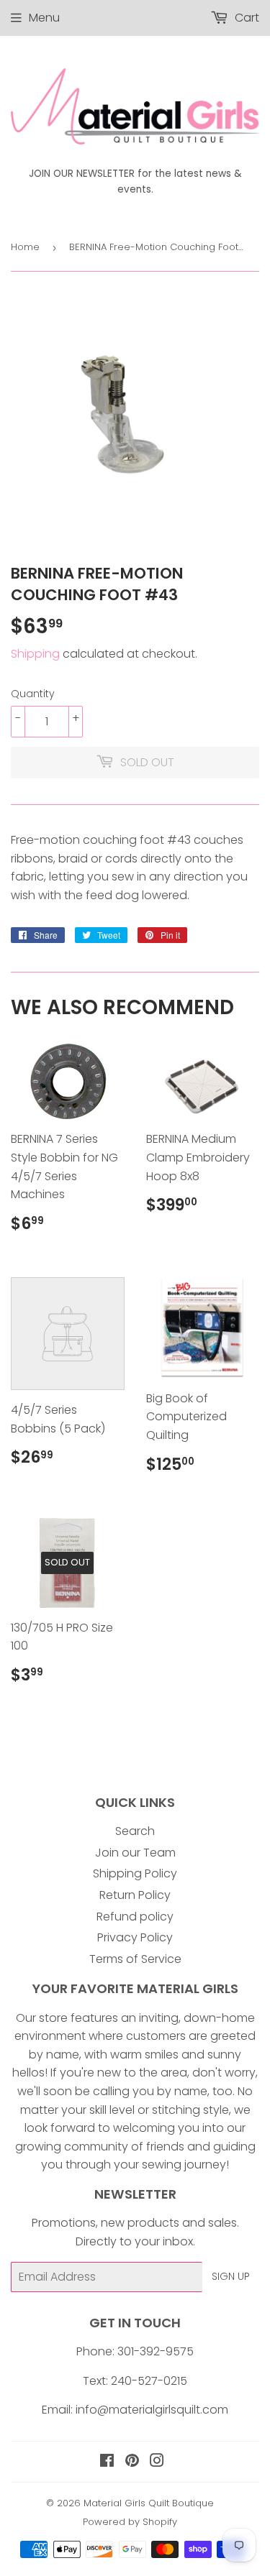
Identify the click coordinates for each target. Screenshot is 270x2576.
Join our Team (135, 1853)
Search (135, 1831)
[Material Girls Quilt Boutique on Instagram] (157, 2462)
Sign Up (231, 2276)
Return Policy (135, 1895)
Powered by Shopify (130, 2522)
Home (25, 247)
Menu (44, 18)
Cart (246, 18)
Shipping (35, 654)
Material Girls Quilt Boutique (149, 2503)
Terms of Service (135, 1959)
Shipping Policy (135, 1873)
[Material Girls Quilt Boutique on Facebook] (107, 2462)
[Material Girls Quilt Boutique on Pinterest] (132, 2462)
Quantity (33, 694)
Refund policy (135, 1917)
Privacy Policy (135, 1937)
